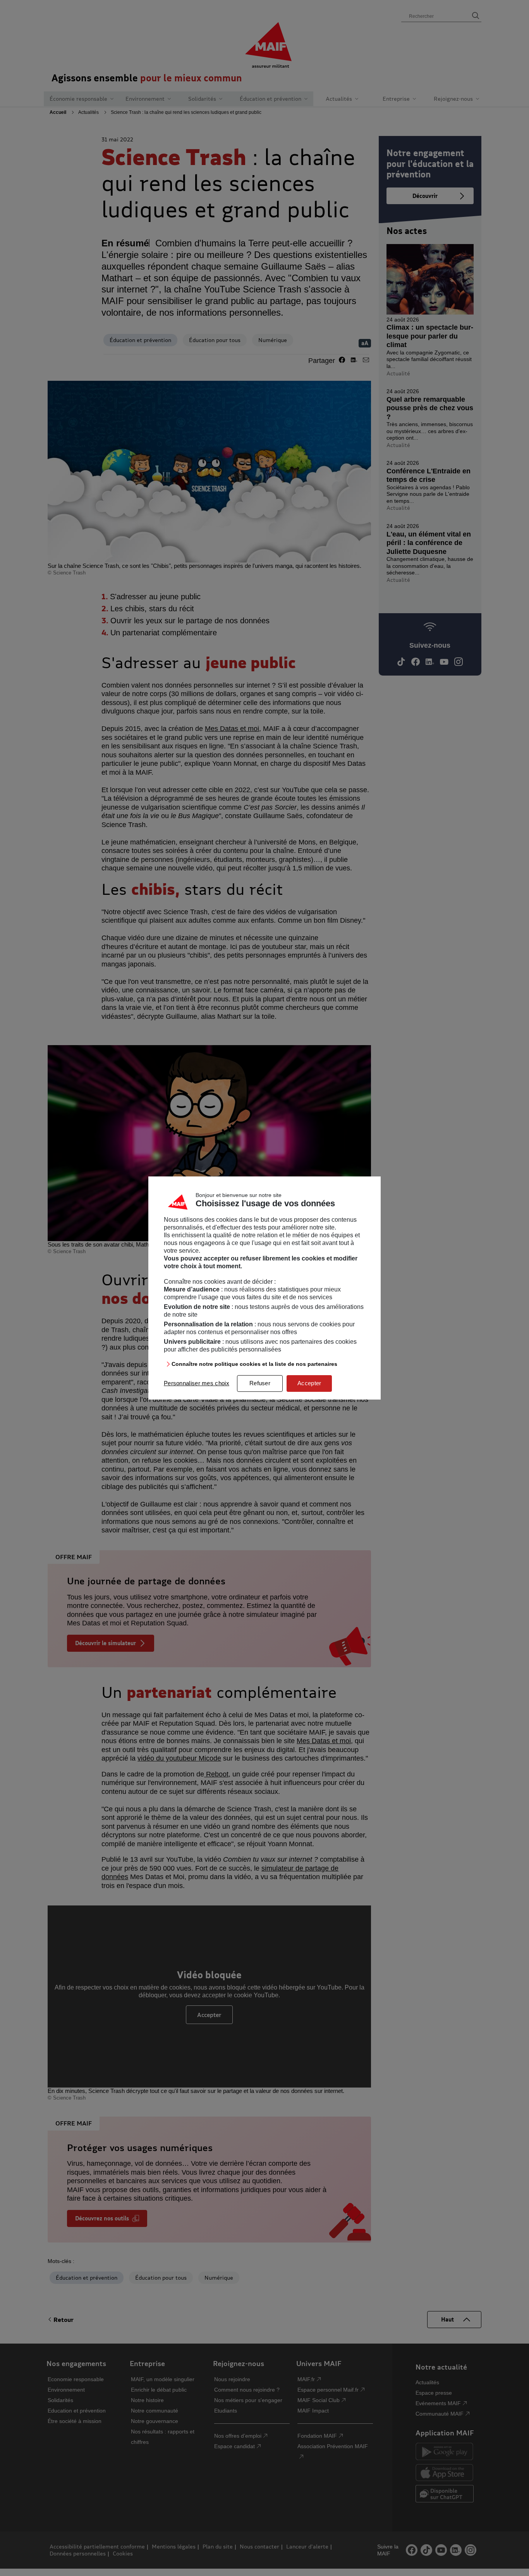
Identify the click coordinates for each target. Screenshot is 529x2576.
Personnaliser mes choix (197, 1383)
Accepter (309, 1383)
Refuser (260, 1383)
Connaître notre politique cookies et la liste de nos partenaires (254, 1364)
